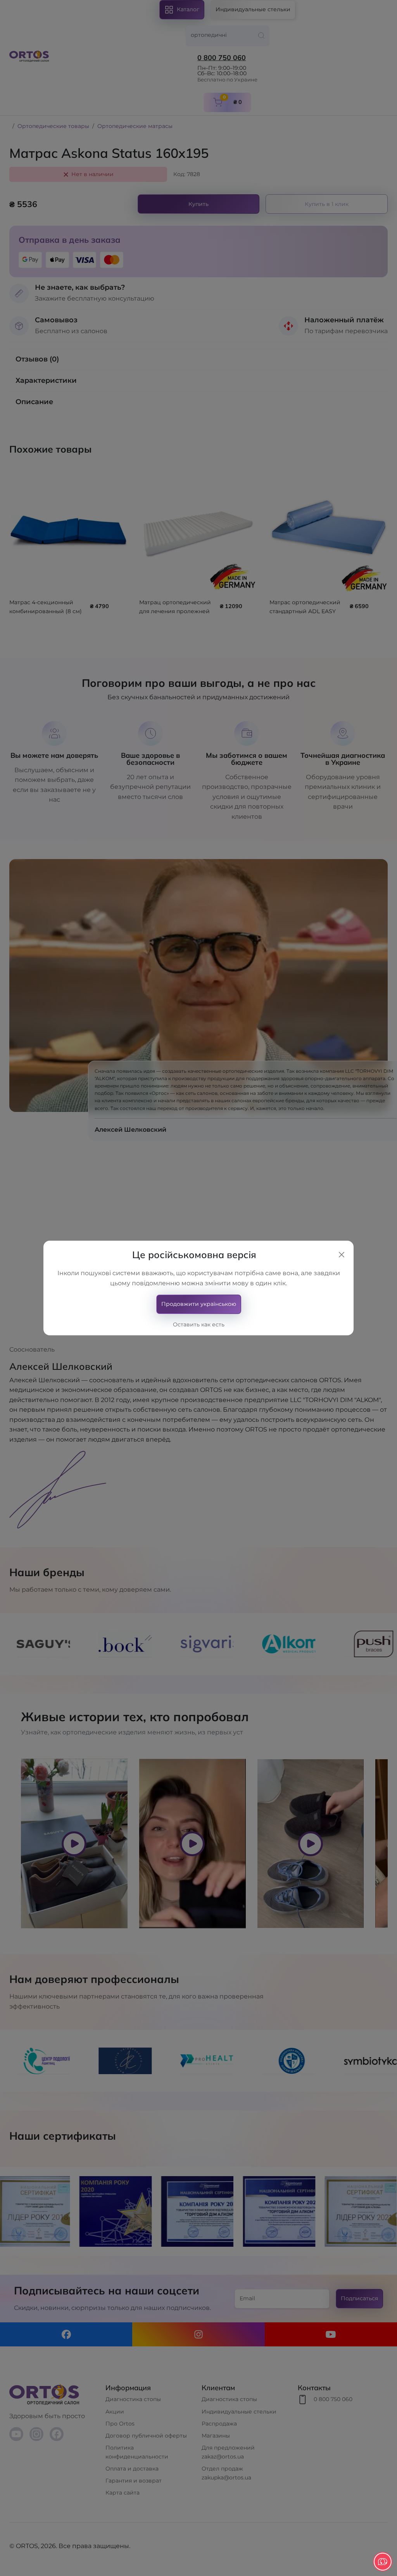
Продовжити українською (199, 1304)
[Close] (342, 1255)
